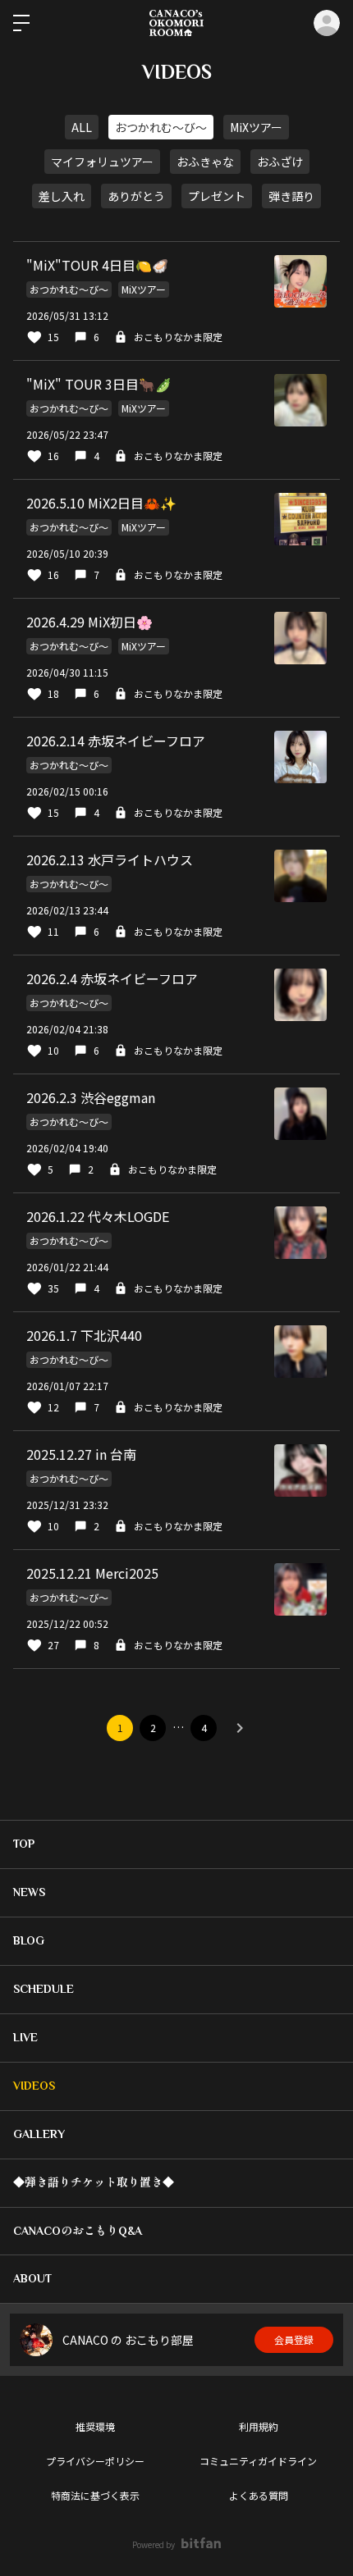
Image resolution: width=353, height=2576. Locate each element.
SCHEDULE (44, 1989)
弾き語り (291, 196)
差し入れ (62, 196)
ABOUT (32, 2278)
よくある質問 (259, 2495)
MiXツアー (256, 127)
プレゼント (217, 196)
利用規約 (259, 2426)
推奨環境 (95, 2426)
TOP (24, 1844)
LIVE (25, 2037)
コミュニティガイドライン (258, 2461)
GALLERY (39, 2134)
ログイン (327, 23)
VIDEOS (34, 2086)
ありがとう (136, 196)
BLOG (29, 1940)
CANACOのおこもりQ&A (78, 2231)
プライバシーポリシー (95, 2461)
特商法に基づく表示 (95, 2495)
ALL (82, 127)
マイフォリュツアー (102, 162)
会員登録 (294, 2339)
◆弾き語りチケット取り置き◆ (94, 2182)
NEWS (29, 1892)
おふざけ (280, 162)
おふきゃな (205, 162)
